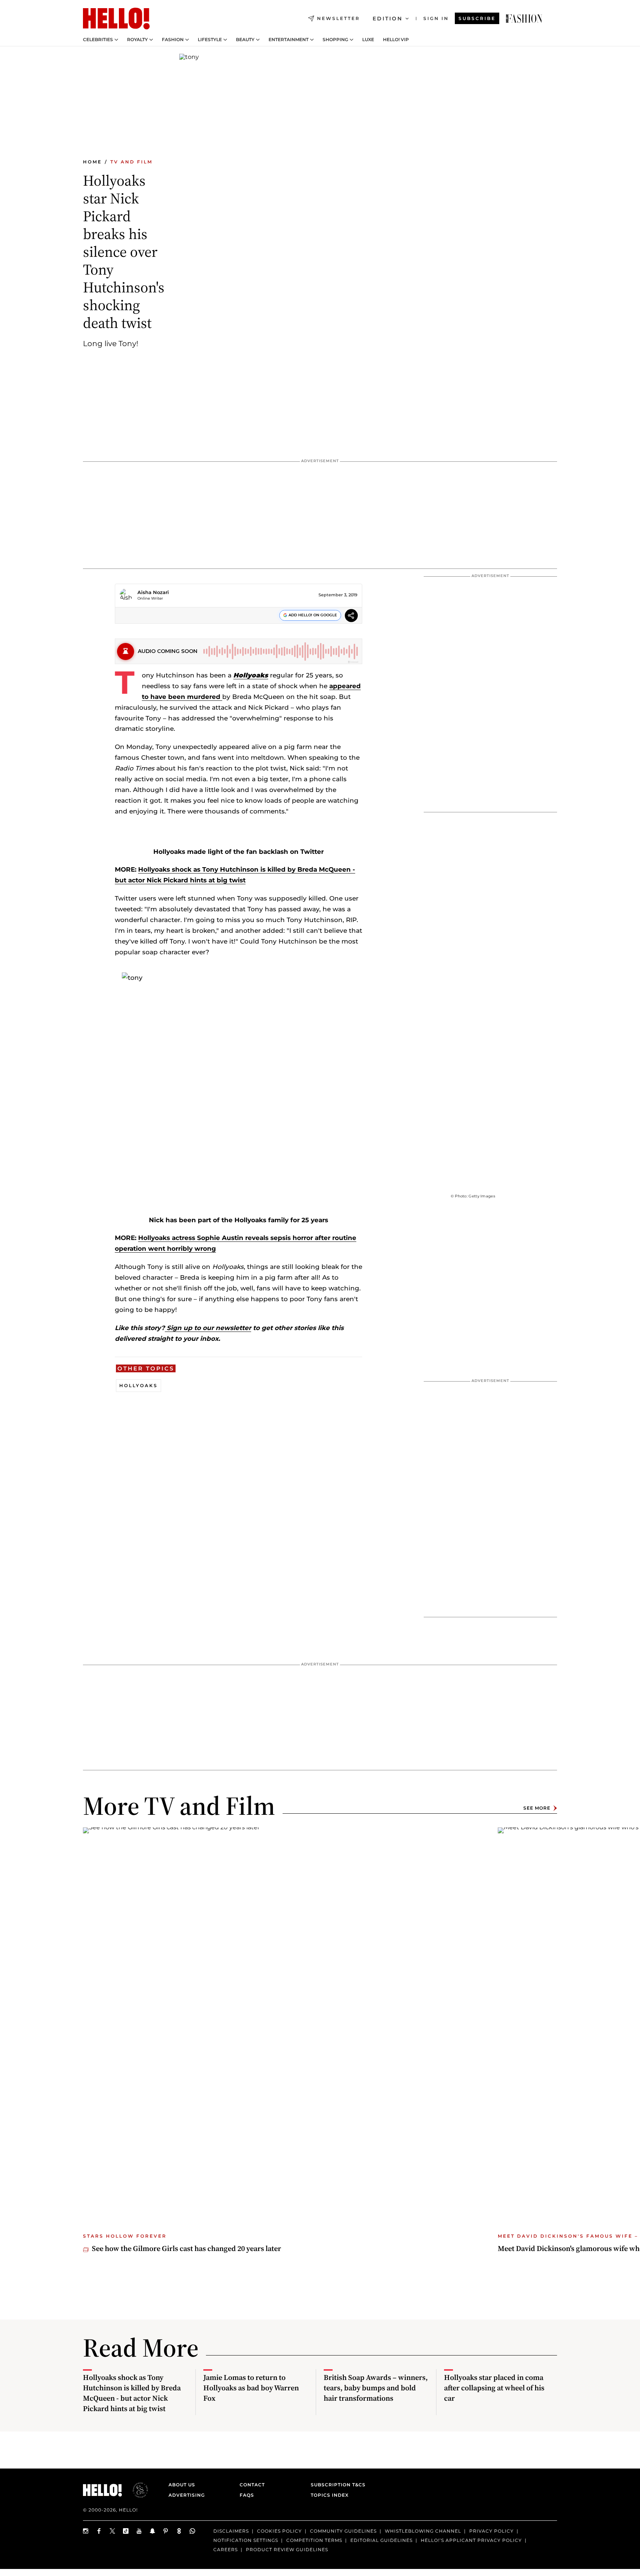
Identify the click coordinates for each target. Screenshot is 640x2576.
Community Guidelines (343, 2531)
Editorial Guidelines (381, 2540)
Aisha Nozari (153, 592)
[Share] (351, 616)
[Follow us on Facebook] (99, 2531)
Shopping (335, 40)
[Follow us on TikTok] (126, 2531)
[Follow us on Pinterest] (166, 2531)
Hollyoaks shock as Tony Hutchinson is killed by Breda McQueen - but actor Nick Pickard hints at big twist (132, 2393)
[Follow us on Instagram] (86, 2531)
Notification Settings (246, 2540)
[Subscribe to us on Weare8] (179, 2531)
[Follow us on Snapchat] (153, 2531)
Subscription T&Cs (336, 2485)
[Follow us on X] (113, 2531)
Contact (252, 2485)
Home (92, 162)
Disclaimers (231, 2531)
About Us (182, 2485)
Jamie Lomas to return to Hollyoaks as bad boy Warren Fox (251, 2388)
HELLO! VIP (396, 40)
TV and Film (131, 162)
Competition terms (314, 2540)
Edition (388, 19)
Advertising (187, 2495)
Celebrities (98, 40)
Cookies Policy (279, 2531)
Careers (226, 2550)
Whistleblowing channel (423, 2531)
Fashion (173, 40)
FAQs (247, 2495)
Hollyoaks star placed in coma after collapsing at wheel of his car (494, 2388)
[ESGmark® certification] (136, 2490)
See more (537, 1808)
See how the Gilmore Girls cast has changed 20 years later (186, 2248)
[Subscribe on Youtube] (139, 2531)
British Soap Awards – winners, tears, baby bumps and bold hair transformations (376, 2388)
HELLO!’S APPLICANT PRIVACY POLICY (471, 2540)
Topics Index (330, 2495)
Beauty (245, 40)
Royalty (137, 40)
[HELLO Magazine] (116, 19)
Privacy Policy (491, 2531)
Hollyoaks (139, 1385)
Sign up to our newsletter (208, 1328)
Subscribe (477, 18)
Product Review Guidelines (287, 2550)
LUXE (368, 40)
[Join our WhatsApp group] (193, 2531)
